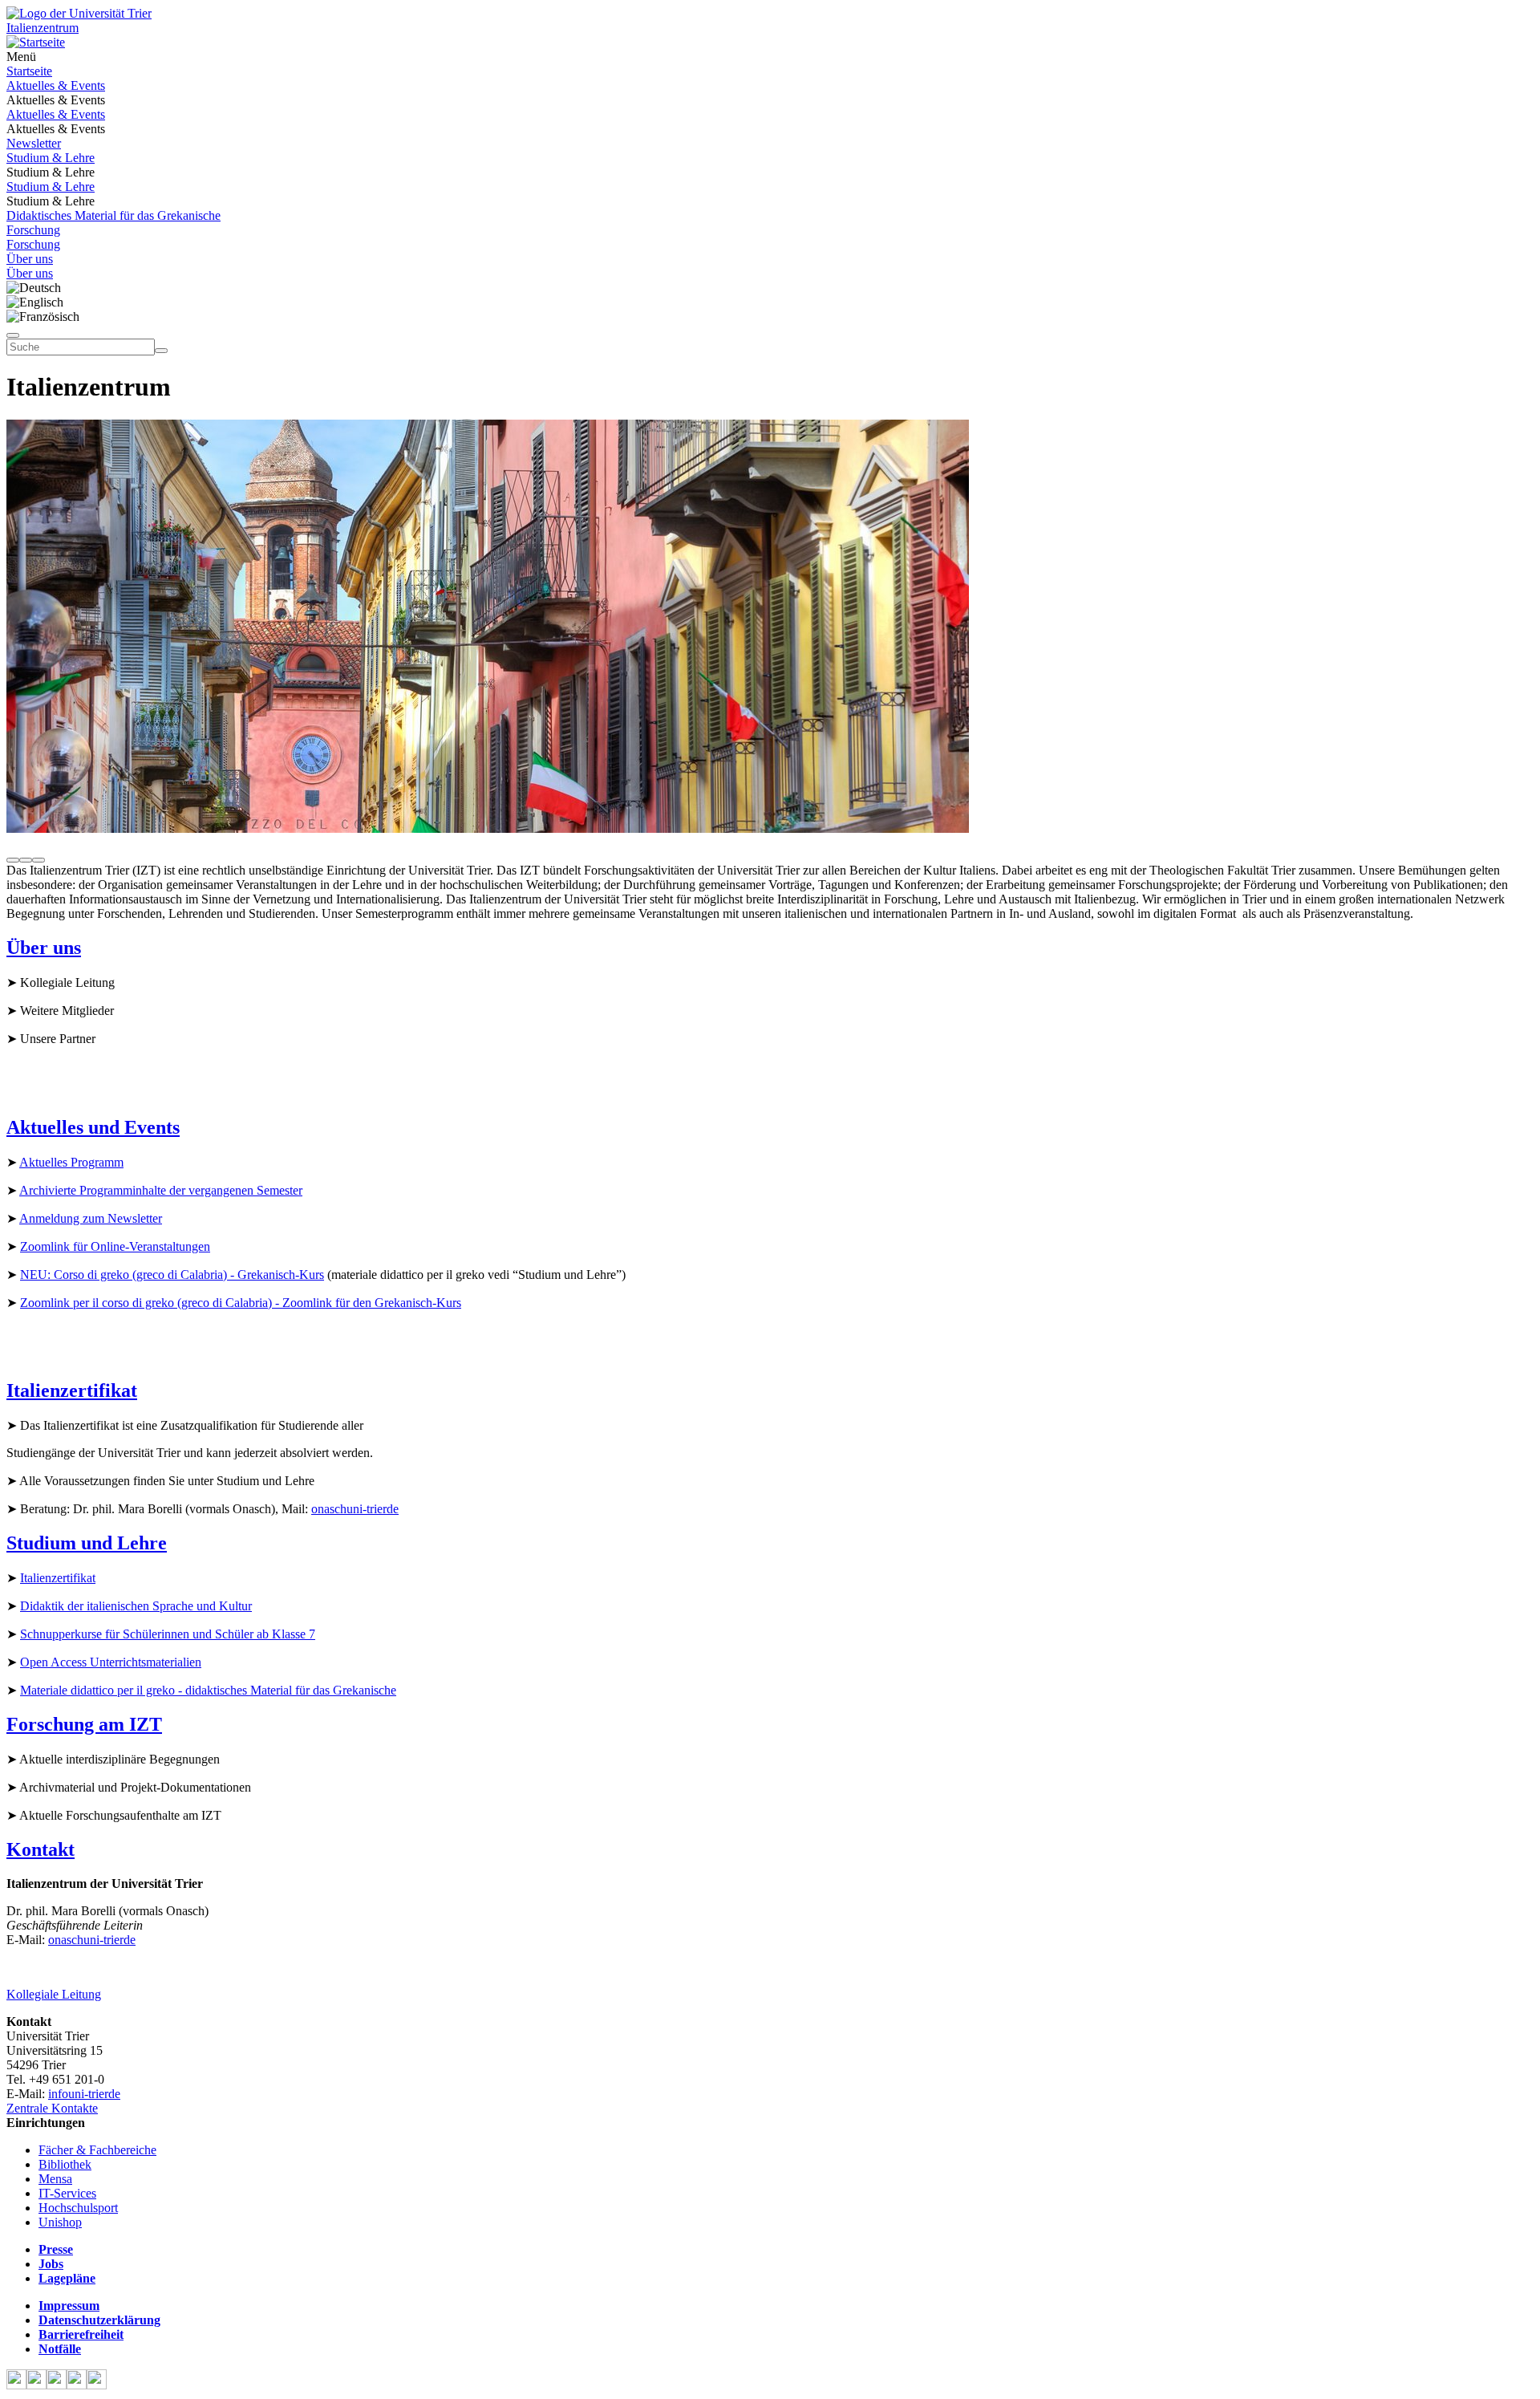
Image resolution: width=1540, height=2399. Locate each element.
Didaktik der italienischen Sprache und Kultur (136, 1606)
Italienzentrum (43, 28)
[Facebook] (16, 2385)
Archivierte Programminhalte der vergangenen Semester (161, 1190)
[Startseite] (79, 13)
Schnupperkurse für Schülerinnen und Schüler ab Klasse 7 (168, 1634)
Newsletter (34, 143)
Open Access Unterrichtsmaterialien (111, 1662)
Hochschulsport (78, 2208)
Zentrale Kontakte (52, 2108)
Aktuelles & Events (56, 85)
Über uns (30, 259)
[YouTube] (57, 2385)
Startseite (29, 71)
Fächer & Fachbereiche (97, 2150)
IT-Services (67, 2193)
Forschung (33, 230)
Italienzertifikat (58, 1578)
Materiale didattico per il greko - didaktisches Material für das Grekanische (208, 1690)
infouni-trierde (84, 2094)
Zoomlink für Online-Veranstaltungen (115, 1246)
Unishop (60, 2222)
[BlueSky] (36, 2385)
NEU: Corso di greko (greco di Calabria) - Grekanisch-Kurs (172, 1275)
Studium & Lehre (51, 158)
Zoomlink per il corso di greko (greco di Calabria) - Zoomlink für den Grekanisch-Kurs (241, 1303)
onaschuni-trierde (355, 1509)
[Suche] (13, 335)
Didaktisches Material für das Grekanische (113, 215)
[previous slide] (13, 860)
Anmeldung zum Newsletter (91, 1218)
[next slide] (38, 860)
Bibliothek (65, 2164)
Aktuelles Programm (71, 1162)
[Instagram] (77, 2385)
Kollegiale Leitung (54, 1994)
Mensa (55, 2179)
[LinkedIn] (97, 2385)
